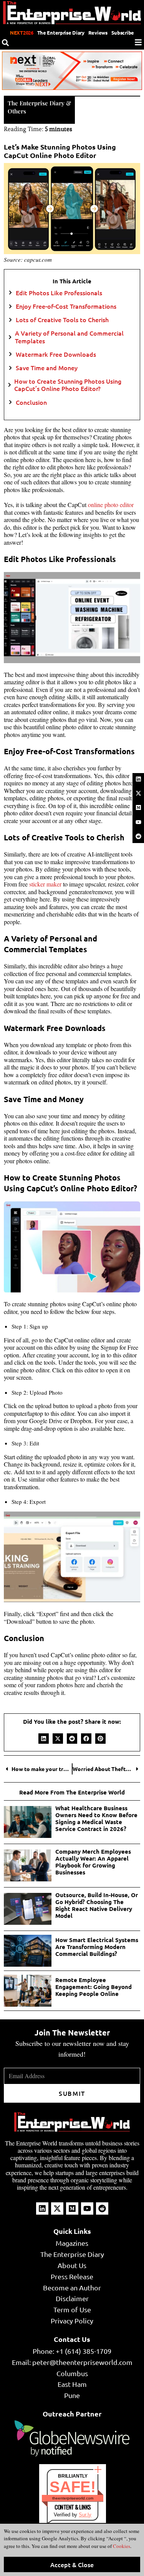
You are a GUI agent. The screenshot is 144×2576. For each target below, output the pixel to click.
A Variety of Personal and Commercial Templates (69, 337)
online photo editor (111, 505)
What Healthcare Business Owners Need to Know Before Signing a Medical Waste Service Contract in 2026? (96, 1818)
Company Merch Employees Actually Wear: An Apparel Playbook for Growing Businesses (93, 1862)
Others (17, 111)
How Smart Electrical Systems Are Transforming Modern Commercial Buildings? (97, 1947)
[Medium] (138, 808)
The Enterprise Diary (61, 32)
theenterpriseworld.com (73, 2498)
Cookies (121, 2546)
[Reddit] (138, 836)
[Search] (5, 43)
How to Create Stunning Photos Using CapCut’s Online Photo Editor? (68, 385)
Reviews (98, 32)
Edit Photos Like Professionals (59, 293)
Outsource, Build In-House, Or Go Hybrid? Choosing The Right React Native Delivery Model (97, 1905)
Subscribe (123, 32)
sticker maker (45, 884)
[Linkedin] (138, 779)
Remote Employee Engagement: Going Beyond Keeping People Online (94, 1987)
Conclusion (31, 402)
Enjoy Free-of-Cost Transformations (66, 306)
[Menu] (138, 42)
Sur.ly (85, 2515)
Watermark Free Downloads (56, 354)
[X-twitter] (138, 793)
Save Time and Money (47, 368)
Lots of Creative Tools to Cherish (62, 320)
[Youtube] (138, 822)
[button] (44, 1739)
